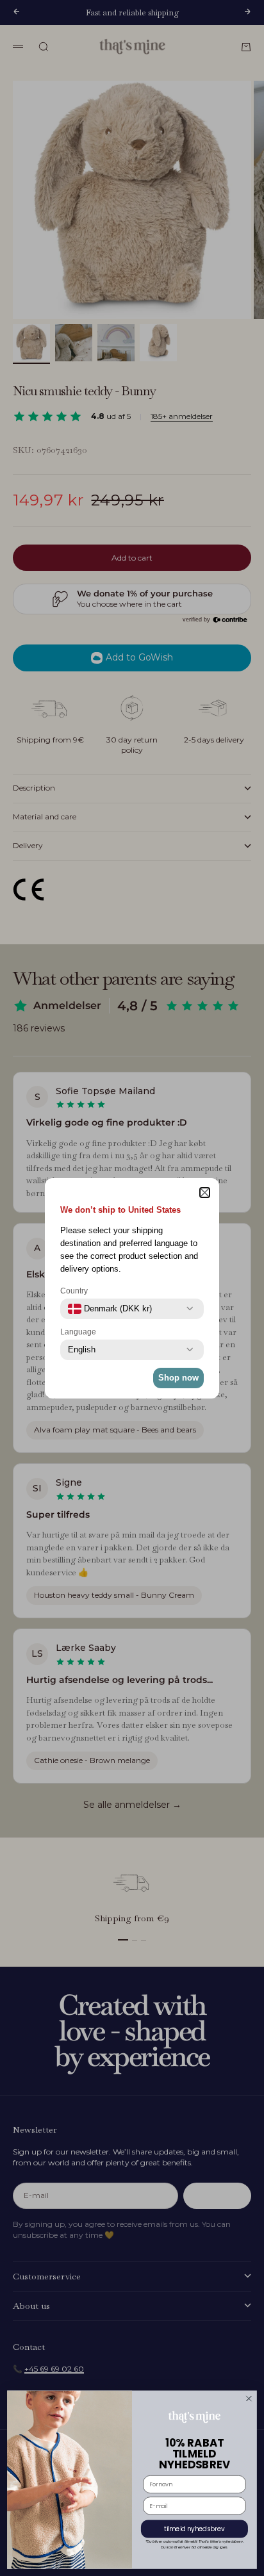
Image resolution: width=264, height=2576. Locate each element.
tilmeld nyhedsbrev (194, 2529)
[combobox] (110, 1309)
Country (74, 1291)
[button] (205, 1193)
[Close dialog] (249, 2398)
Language (78, 1332)
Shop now (178, 1378)
